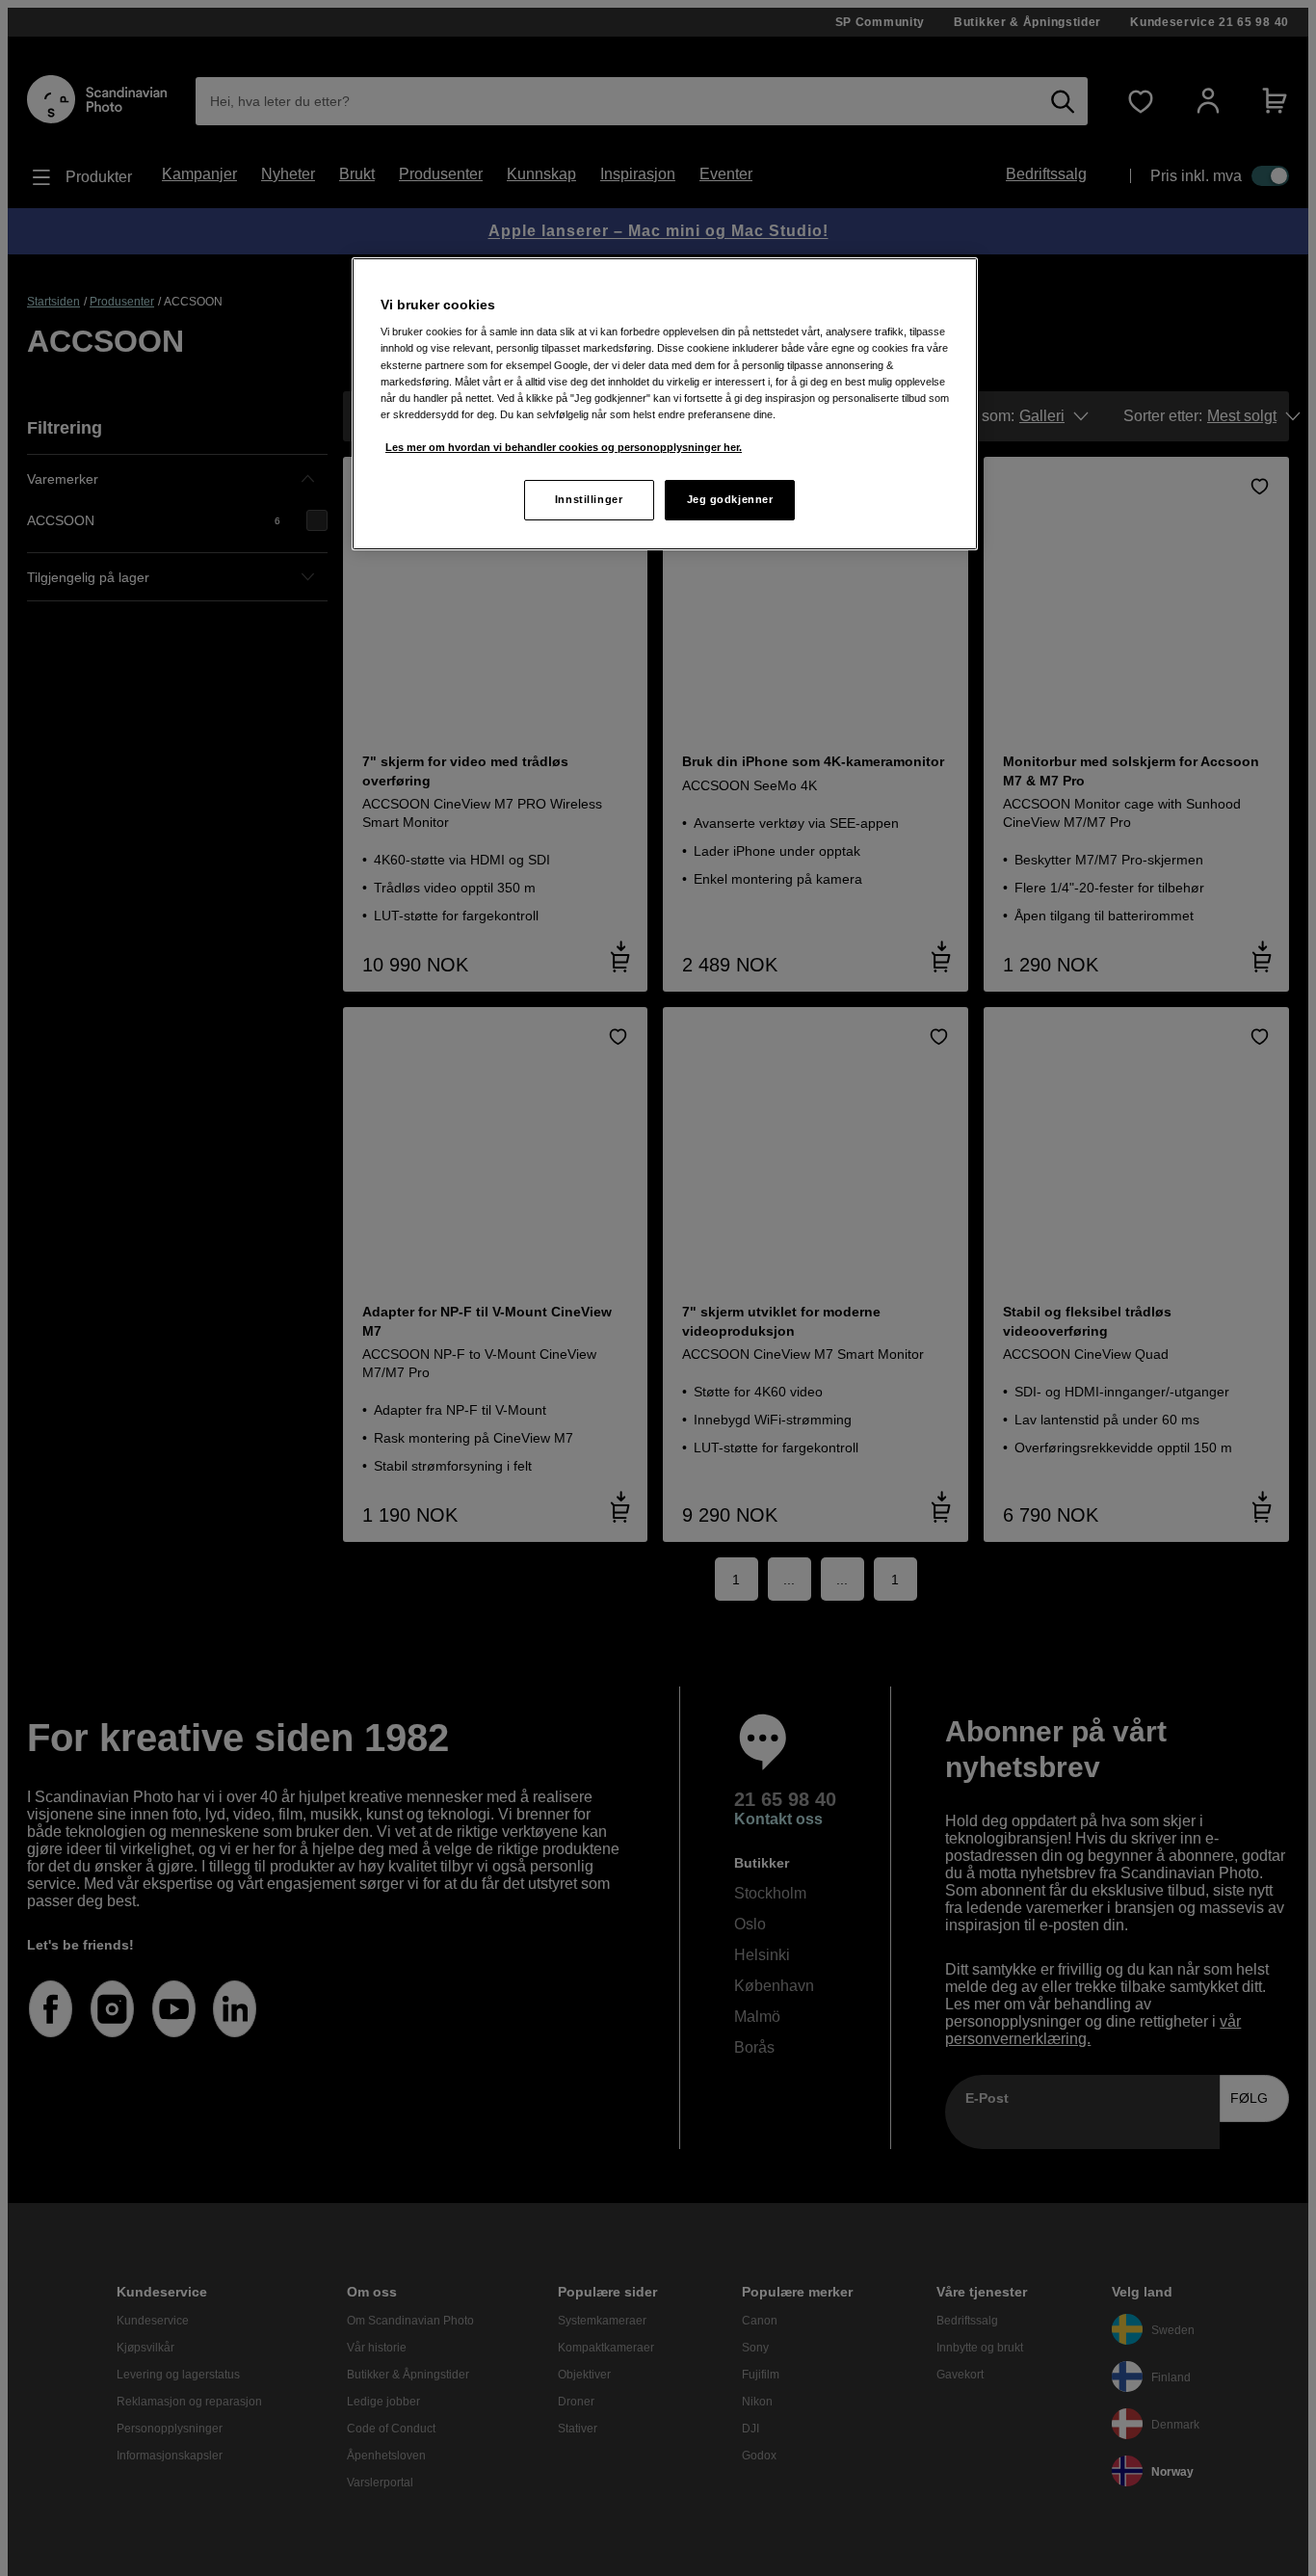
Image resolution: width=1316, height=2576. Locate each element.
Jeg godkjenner (730, 499)
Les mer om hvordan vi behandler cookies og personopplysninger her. (564, 447)
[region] (665, 404)
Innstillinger (589, 499)
